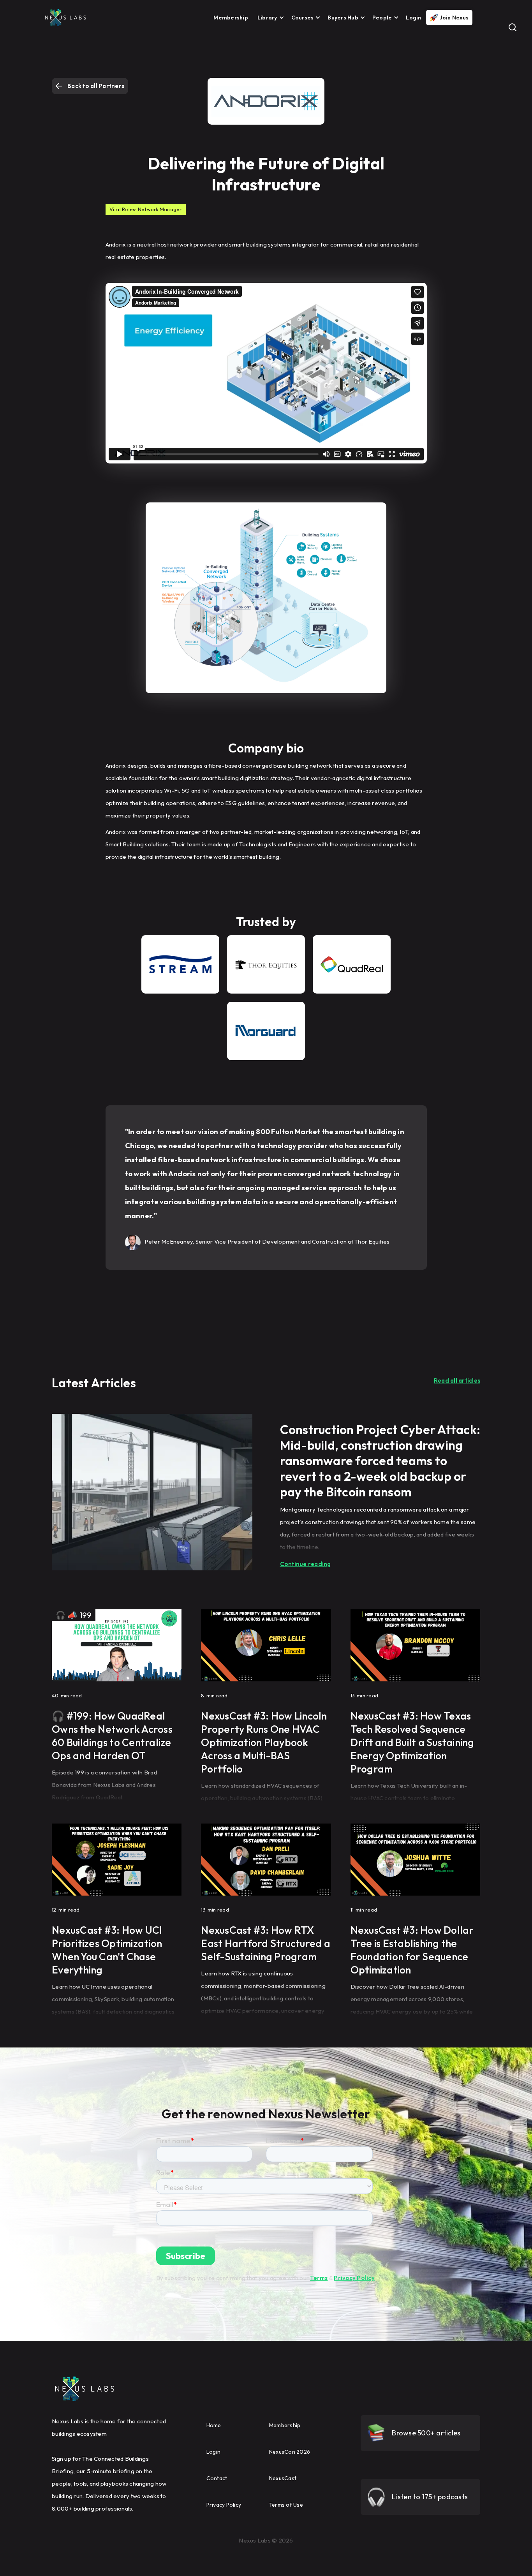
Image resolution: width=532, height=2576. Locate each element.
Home (214, 2425)
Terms (319, 2278)
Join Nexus (454, 18)
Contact (217, 2478)
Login (413, 18)
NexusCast (283, 2478)
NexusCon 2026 (290, 2452)
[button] (269, 18)
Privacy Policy (354, 2278)
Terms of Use (286, 2505)
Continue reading (306, 1564)
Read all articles (457, 1381)
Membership (231, 18)
